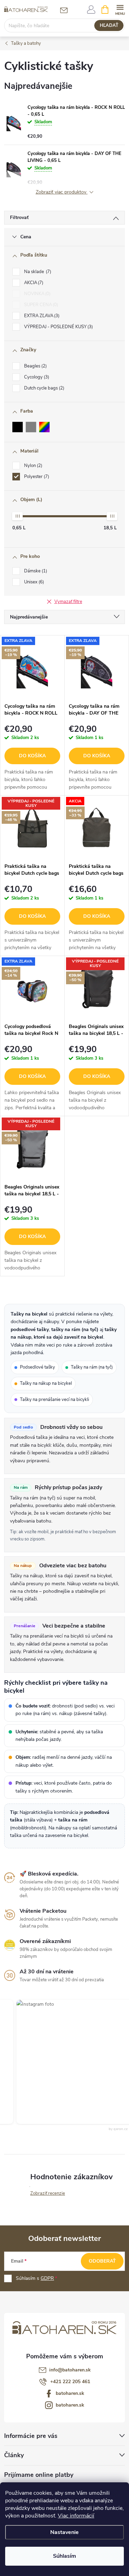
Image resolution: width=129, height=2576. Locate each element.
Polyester (36, 477)
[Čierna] (18, 427)
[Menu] (120, 9)
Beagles (35, 366)
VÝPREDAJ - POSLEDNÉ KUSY (58, 327)
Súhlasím (64, 2556)
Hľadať (109, 25)
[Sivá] (31, 427)
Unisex (33, 582)
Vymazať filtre (68, 602)
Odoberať (102, 2261)
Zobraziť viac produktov (62, 192)
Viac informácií (76, 2516)
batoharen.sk (70, 2393)
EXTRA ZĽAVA (41, 316)
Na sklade (37, 272)
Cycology (36, 377)
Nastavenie (64, 2532)
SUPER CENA (40, 305)
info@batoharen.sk (70, 2370)
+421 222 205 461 (70, 2382)
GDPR (47, 2278)
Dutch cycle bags (44, 388)
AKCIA (33, 283)
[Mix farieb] (44, 427)
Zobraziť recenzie (48, 2193)
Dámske (35, 571)
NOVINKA (37, 294)
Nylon (33, 466)
